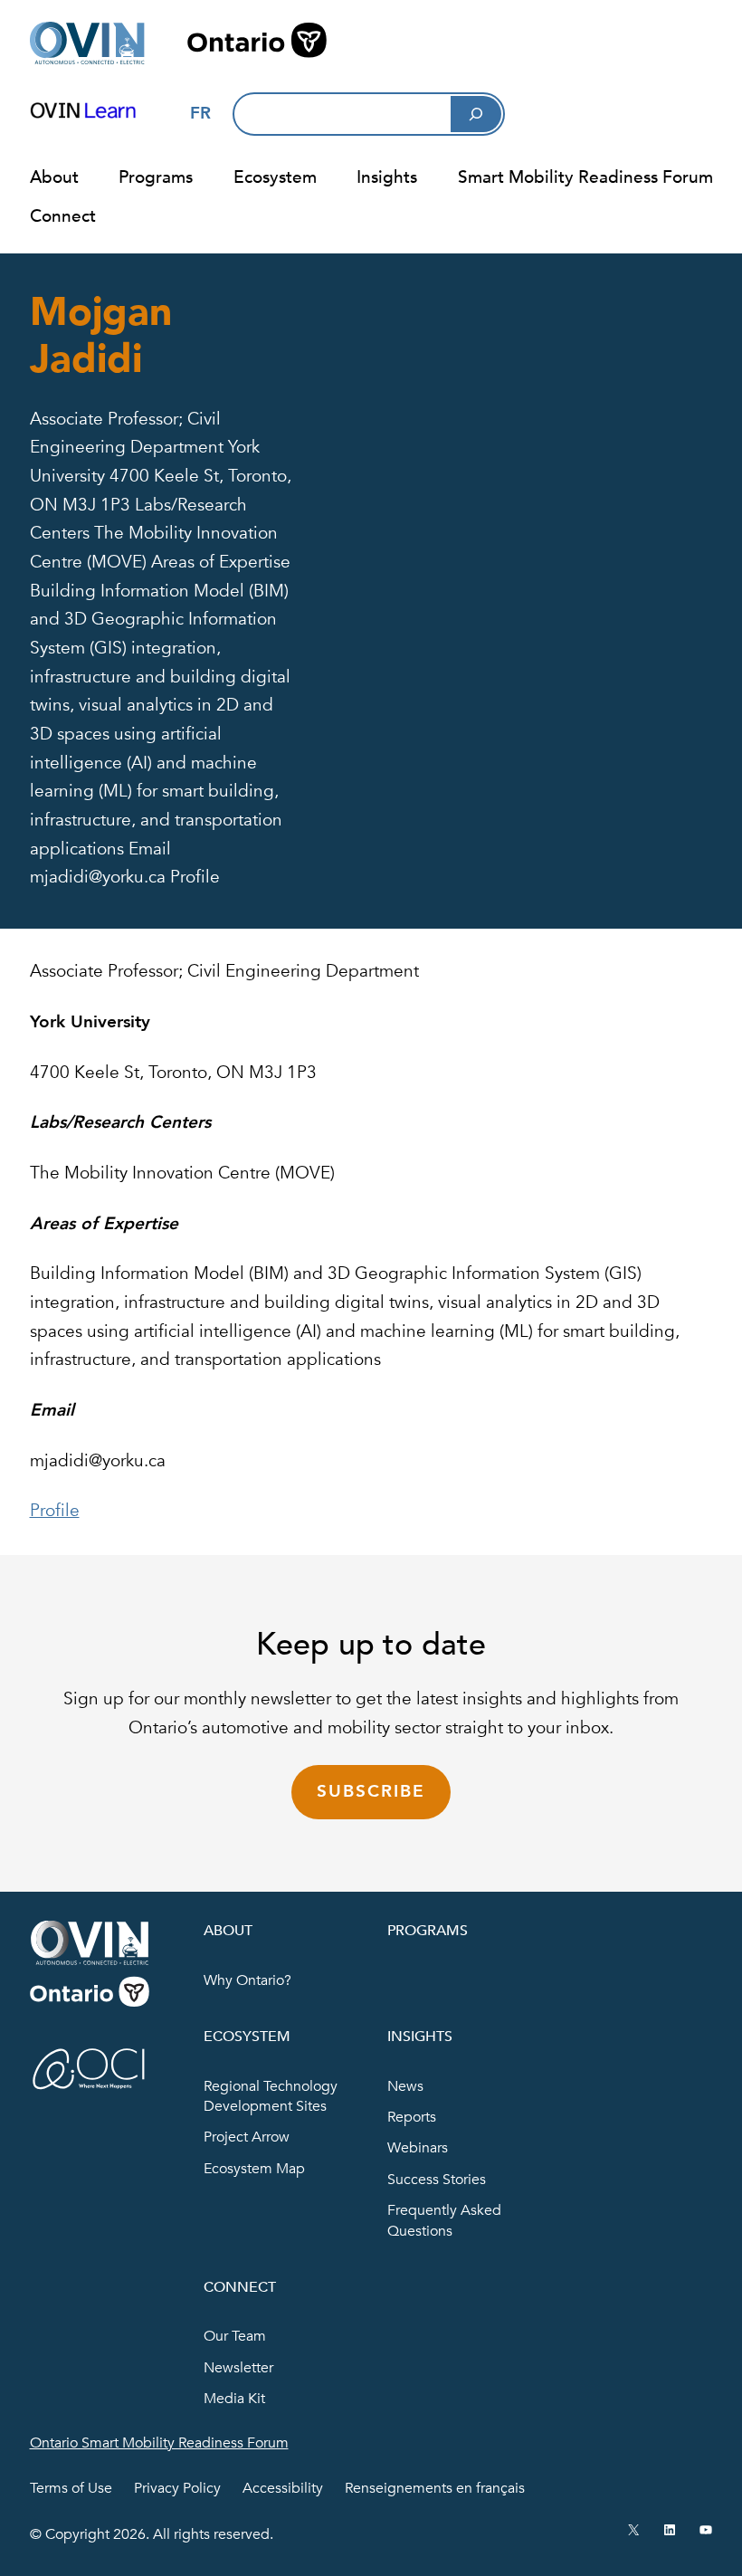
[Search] (476, 114)
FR (200, 113)
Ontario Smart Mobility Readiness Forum (159, 2443)
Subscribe (371, 1791)
